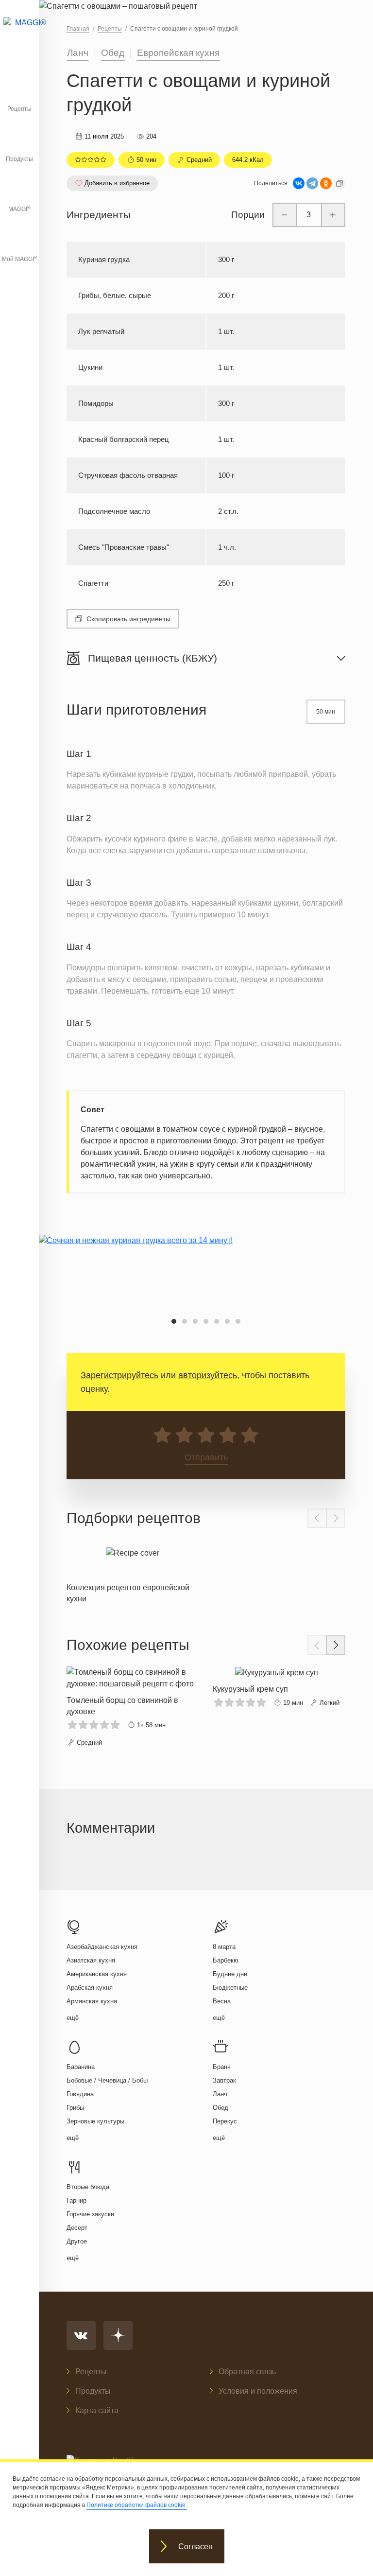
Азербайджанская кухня (102, 1947)
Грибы (75, 2108)
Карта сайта (97, 2410)
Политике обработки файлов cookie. (137, 2505)
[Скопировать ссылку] (339, 183)
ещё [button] (73, 2018)
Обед (113, 53)
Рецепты (19, 109)
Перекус (225, 2121)
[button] (174, 1321)
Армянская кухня (92, 2001)
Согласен (195, 2547)
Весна (222, 2001)
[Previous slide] (317, 1518)
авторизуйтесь (208, 1375)
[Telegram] (312, 183)
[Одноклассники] (326, 183)
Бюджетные (230, 1988)
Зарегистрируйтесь (119, 1375)
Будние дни (230, 1974)
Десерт (77, 2228)
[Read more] (133, 1573)
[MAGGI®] (19, 32)
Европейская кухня (178, 53)
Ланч (78, 53)
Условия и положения (258, 2391)
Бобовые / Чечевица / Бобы (107, 2080)
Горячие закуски (90, 2214)
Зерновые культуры (95, 2121)
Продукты (19, 159)
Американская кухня (97, 1974)
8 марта (224, 1947)
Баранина (81, 2067)
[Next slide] (336, 1518)
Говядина (80, 2094)
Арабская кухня (90, 1988)
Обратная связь (247, 2372)
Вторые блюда (88, 2187)
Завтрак (224, 2080)
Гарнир (76, 2200)
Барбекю (226, 1960)
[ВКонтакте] (299, 183)
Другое (77, 2241)
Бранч (222, 2067)
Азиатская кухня (91, 1960)
